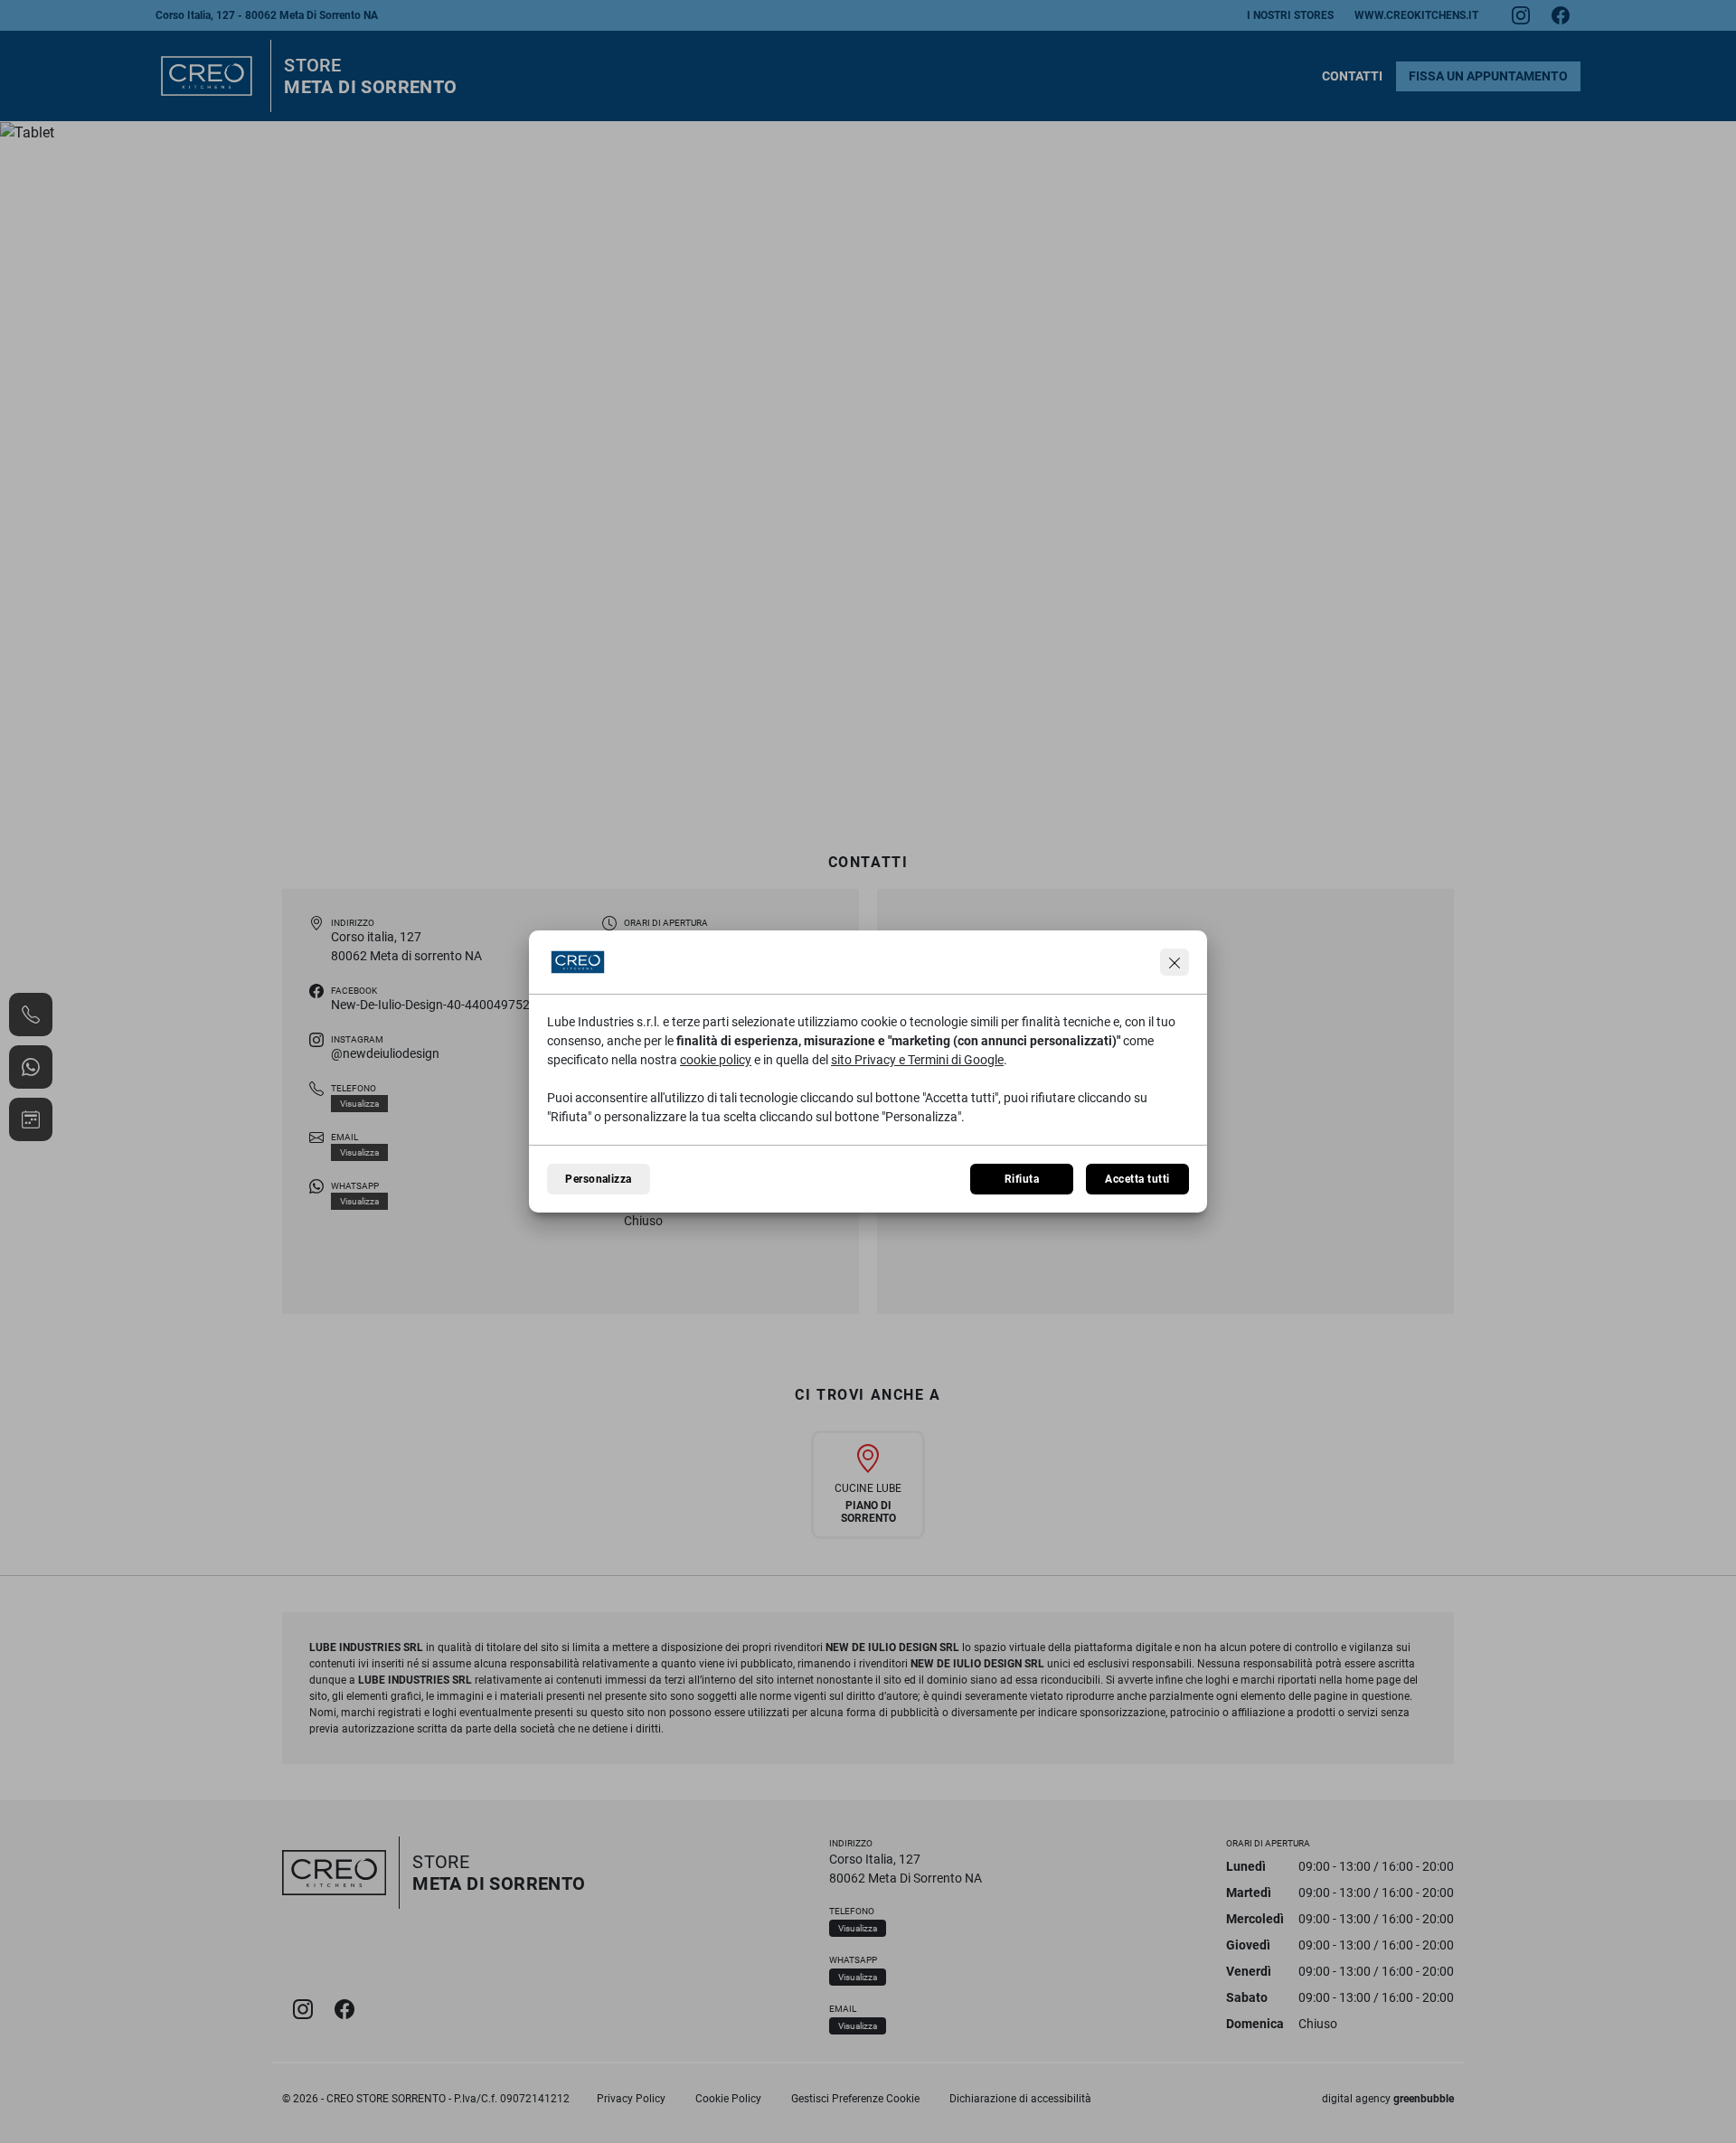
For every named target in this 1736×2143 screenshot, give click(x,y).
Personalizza (599, 1179)
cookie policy (716, 1060)
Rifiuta (1022, 1179)
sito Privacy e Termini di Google (917, 1060)
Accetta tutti (1137, 1179)
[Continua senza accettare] (1175, 962)
